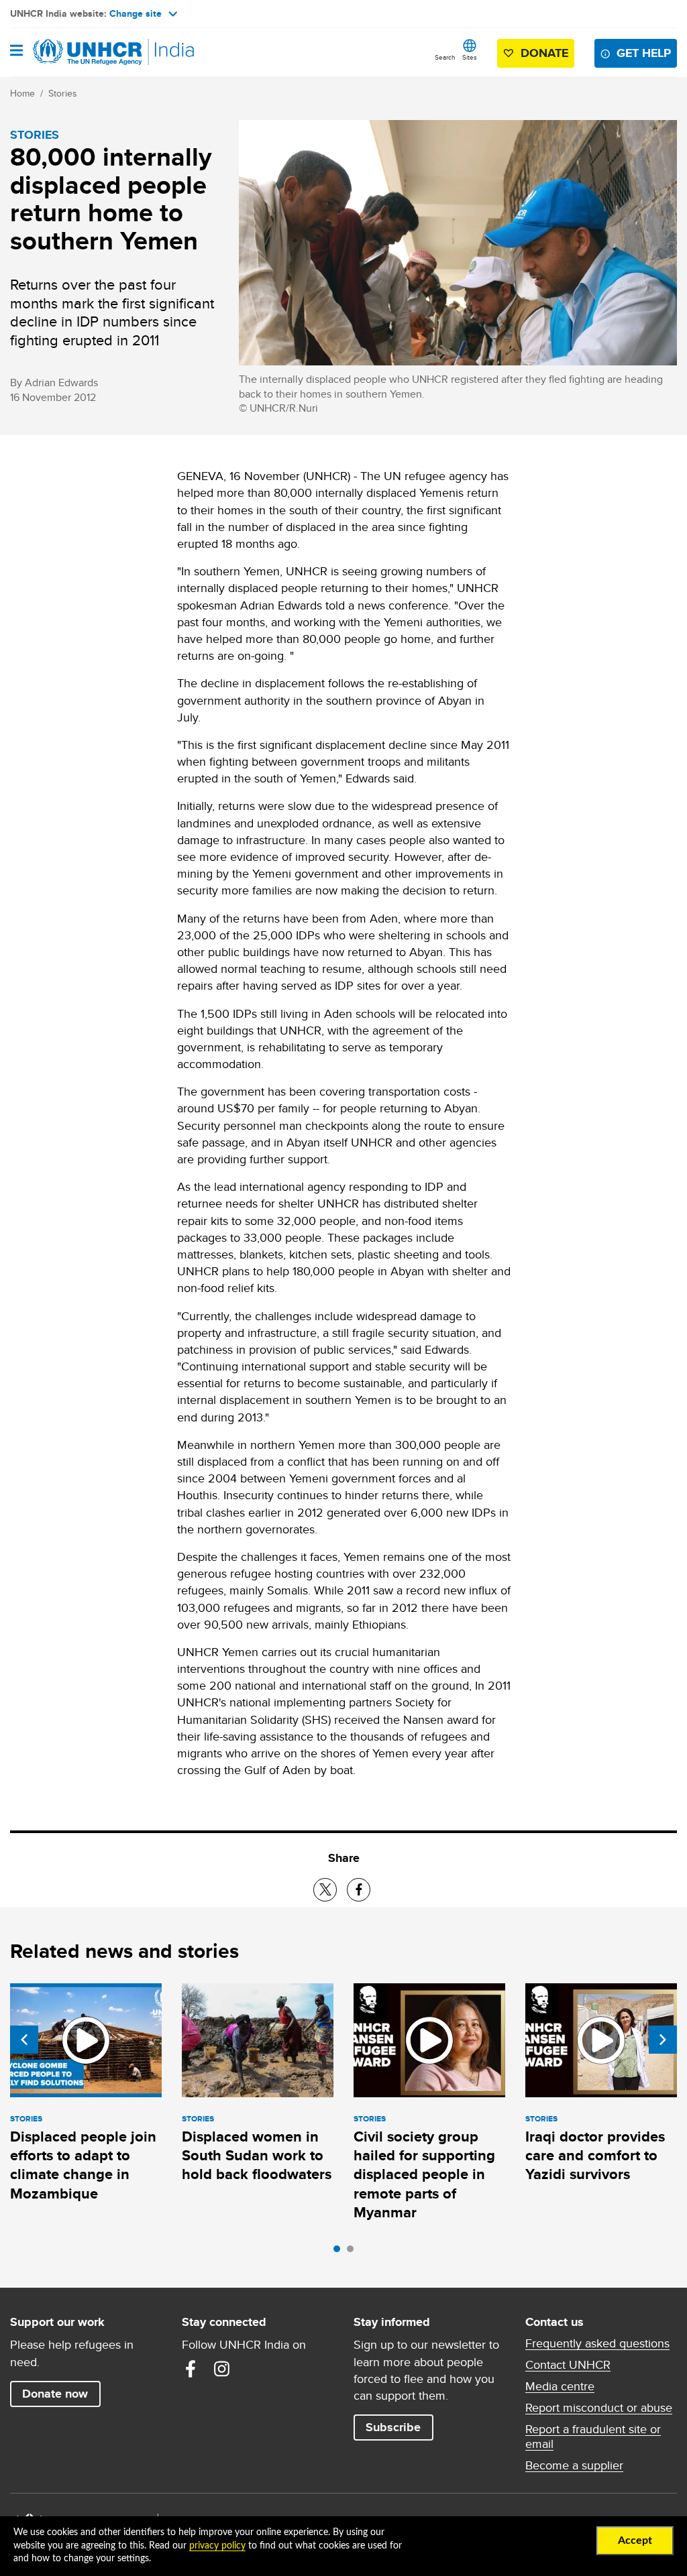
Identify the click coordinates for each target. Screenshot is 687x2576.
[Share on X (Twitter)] (325, 1890)
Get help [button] (644, 53)
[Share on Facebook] (359, 1890)
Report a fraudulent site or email (593, 2437)
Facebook (191, 2369)
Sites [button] (470, 57)
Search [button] (445, 57)
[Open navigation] (16, 52)
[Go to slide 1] (340, 2252)
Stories (63, 93)
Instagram (221, 2369)
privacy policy (217, 2546)
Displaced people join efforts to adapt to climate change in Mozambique (83, 2165)
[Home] (78, 52)
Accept (635, 2540)
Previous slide (24, 2040)
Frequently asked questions (597, 2343)
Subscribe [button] (393, 2427)
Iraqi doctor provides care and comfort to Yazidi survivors (595, 2156)
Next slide (663, 2040)
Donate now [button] (55, 2394)
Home (22, 93)
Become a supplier (574, 2465)
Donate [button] (544, 53)
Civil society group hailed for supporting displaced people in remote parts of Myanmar (424, 2174)
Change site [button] (136, 13)
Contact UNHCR (568, 2365)
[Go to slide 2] (354, 2252)
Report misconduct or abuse (599, 2408)
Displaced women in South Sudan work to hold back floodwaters (257, 2156)
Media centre (560, 2386)
